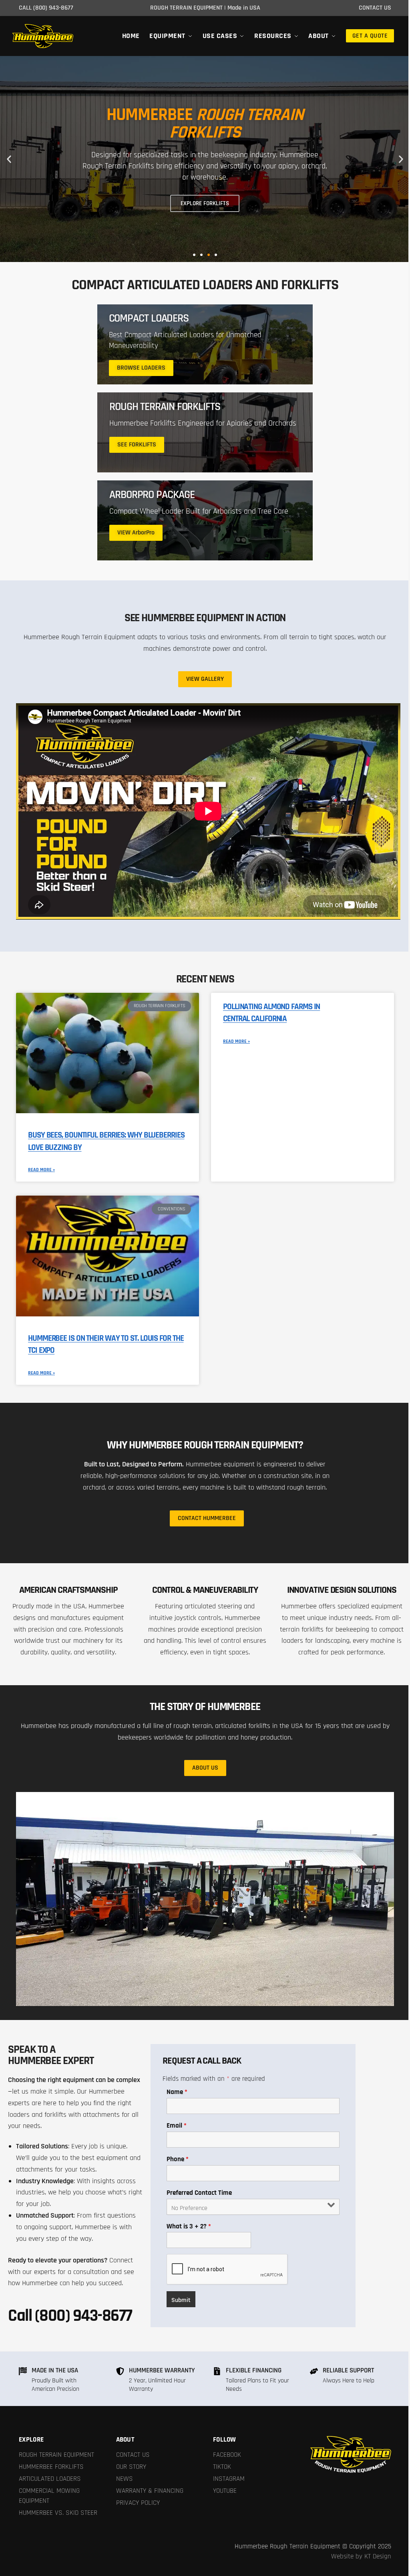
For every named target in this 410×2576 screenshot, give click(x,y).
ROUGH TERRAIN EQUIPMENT (56, 2455)
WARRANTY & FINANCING (150, 2491)
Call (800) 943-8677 (70, 2316)
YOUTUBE (225, 2491)
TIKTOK (222, 2467)
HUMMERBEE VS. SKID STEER (58, 2513)
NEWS (125, 2479)
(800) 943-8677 (53, 8)
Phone (178, 2159)
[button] (9, 159)
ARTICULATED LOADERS (50, 2479)
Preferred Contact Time (199, 2193)
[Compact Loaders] (205, 344)
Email (177, 2126)
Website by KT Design (361, 2556)
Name (177, 2092)
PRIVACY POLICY (138, 2503)
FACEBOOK (227, 2455)
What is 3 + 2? (189, 2226)
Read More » (41, 1170)
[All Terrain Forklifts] (205, 432)
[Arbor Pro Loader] (205, 520)
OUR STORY (131, 2467)
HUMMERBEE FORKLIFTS (51, 2467)
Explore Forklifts (205, 203)
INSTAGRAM (229, 2479)
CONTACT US (133, 2455)
